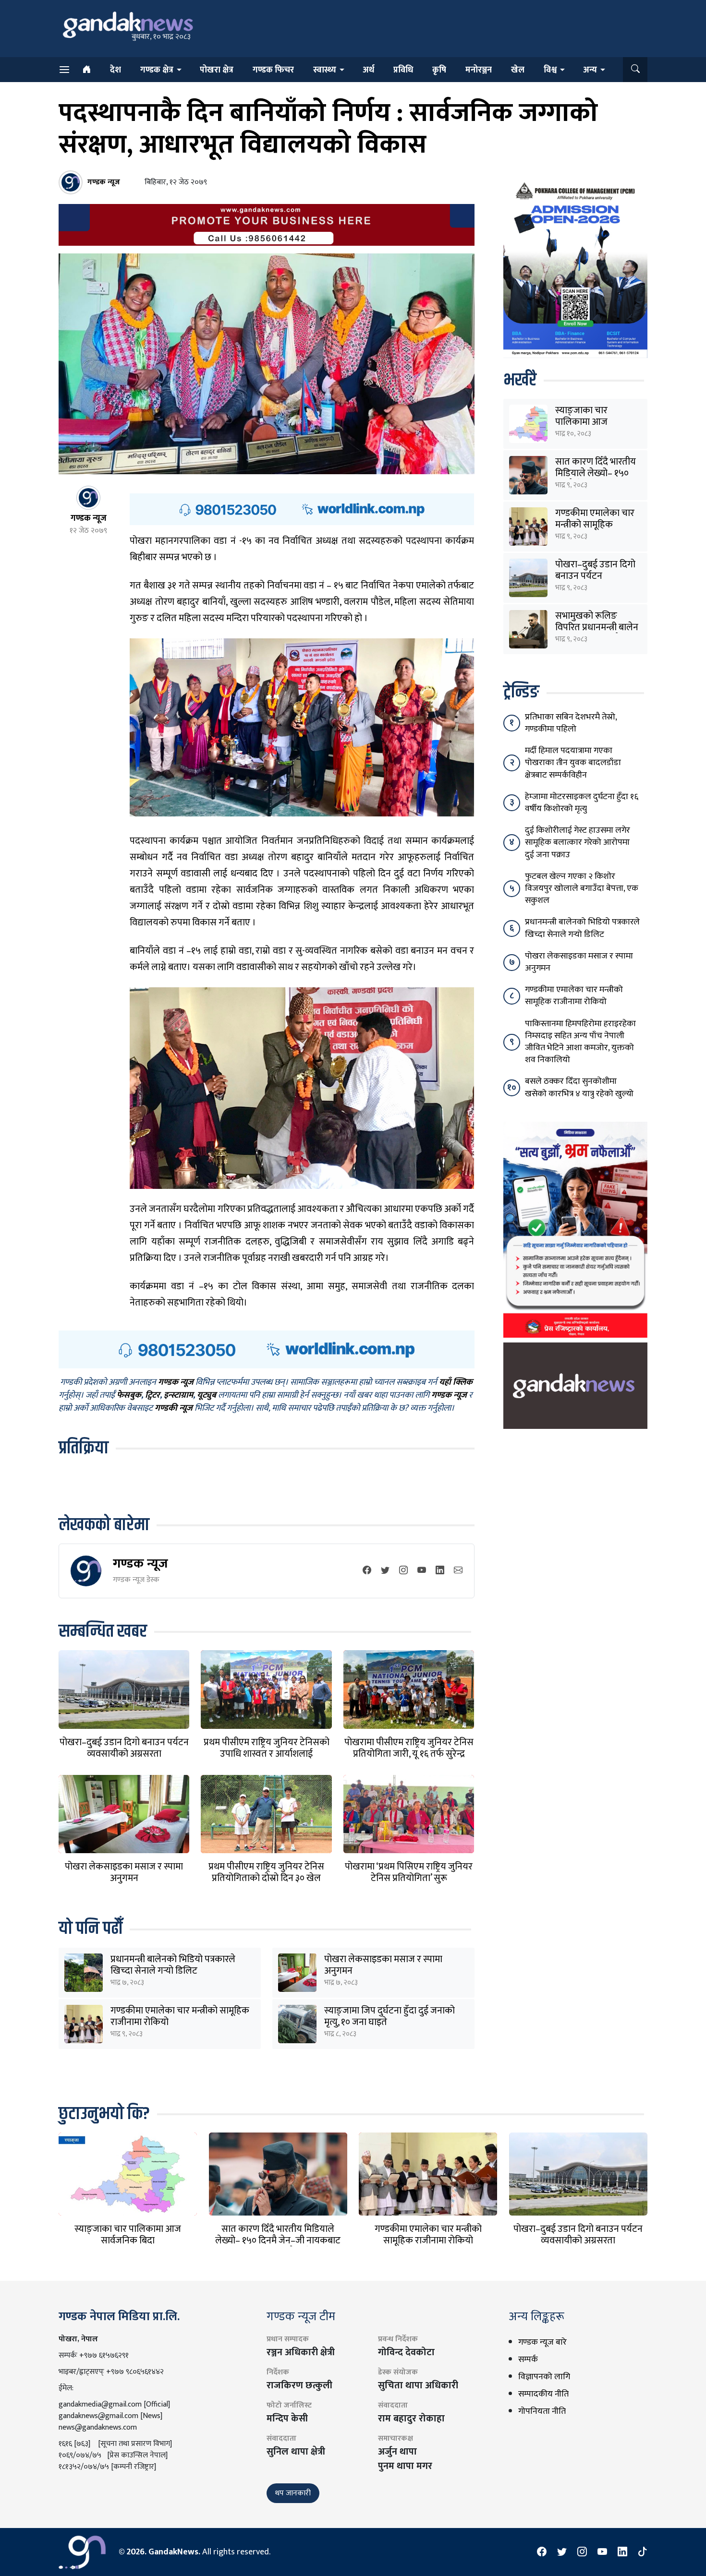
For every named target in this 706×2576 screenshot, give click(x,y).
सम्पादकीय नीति (543, 2394)
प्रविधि (403, 70)
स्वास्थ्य (325, 70)
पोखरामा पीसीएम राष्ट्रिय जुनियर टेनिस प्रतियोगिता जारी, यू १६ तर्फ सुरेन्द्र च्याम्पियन (409, 1754)
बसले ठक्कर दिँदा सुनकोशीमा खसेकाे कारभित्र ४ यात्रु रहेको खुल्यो (579, 1087)
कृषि (439, 70)
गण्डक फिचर (273, 70)
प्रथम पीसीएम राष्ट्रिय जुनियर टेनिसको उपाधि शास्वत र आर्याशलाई (267, 1748)
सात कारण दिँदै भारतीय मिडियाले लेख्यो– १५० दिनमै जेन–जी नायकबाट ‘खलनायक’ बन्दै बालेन (278, 2241)
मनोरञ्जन (479, 70)
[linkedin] (440, 1571)
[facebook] (367, 1571)
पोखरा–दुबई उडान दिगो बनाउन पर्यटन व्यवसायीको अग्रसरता (124, 1748)
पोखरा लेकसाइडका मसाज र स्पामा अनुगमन (124, 1872)
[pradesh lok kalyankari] (575, 1229)
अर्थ (368, 70)
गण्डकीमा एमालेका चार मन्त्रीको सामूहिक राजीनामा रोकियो (180, 2016)
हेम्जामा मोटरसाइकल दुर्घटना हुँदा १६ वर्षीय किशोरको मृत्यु (582, 803)
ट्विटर (152, 1395)
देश (116, 70)
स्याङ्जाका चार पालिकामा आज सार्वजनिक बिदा (582, 422)
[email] (458, 1571)
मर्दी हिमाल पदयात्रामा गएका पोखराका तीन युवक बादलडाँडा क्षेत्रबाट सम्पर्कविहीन (573, 763)
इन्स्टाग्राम (178, 1395)
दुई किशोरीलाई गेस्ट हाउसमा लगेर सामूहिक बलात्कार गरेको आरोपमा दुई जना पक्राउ (578, 842)
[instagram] (403, 1571)
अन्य (590, 70)
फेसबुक (129, 1395)
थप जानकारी (293, 2493)
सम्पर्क (528, 2360)
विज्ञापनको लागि (544, 2377)
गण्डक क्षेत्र (157, 70)
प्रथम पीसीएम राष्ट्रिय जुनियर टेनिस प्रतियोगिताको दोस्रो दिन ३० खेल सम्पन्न (266, 1878)
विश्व (550, 70)
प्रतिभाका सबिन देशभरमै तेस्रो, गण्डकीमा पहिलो (571, 723)
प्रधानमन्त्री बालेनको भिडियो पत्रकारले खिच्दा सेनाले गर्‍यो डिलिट (173, 1965)
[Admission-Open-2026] (575, 268)
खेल (518, 70)
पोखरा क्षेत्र (217, 70)
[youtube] (422, 1571)
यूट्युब (207, 1395)
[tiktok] (643, 2552)
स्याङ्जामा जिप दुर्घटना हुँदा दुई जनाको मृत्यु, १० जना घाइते (390, 2016)
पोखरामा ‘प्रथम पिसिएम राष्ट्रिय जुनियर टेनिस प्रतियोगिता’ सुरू (409, 1872)
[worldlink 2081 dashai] (302, 509)
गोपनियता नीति (542, 2411)
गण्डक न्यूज (140, 1564)
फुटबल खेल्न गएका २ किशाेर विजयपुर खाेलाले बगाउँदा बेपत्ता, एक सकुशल (582, 888)
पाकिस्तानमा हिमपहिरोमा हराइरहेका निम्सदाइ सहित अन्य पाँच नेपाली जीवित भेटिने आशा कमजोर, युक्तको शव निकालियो (580, 1042)
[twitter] (385, 1571)
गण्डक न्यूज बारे (542, 2342)
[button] (635, 70)
